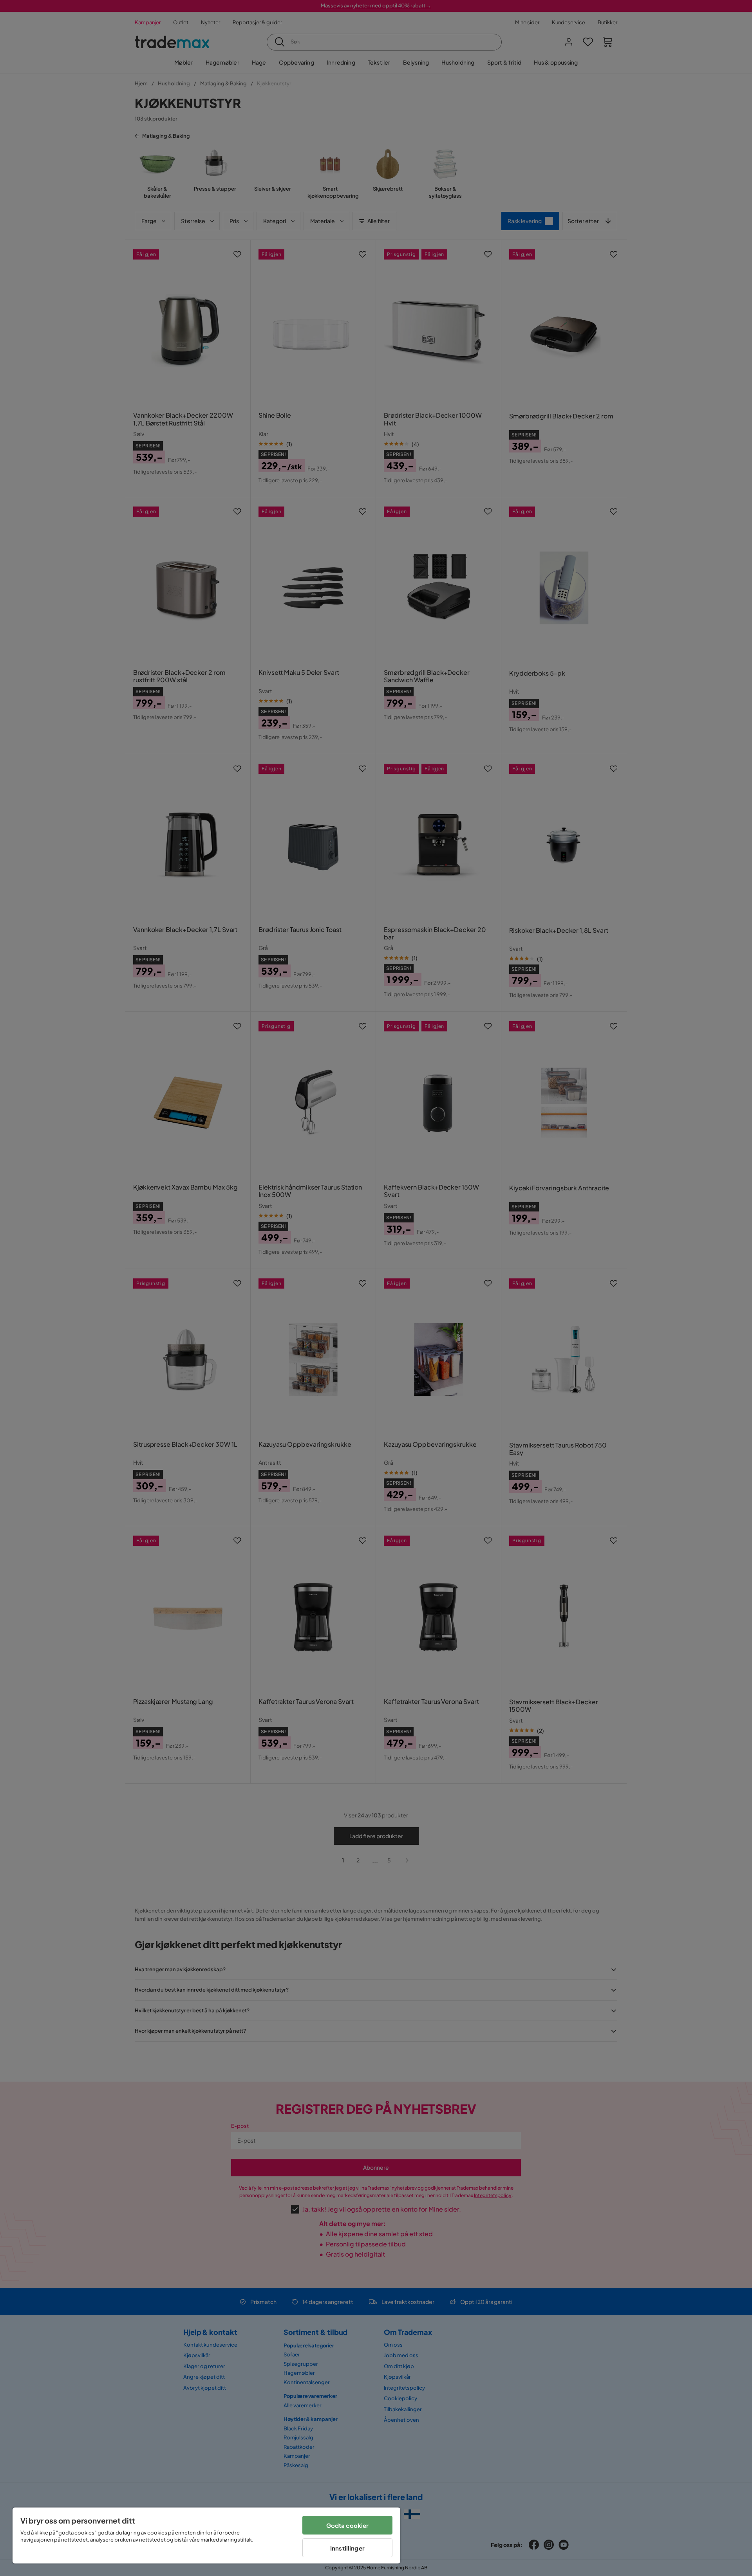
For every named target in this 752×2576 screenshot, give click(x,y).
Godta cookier (348, 2525)
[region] (206, 2535)
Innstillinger (347, 2548)
